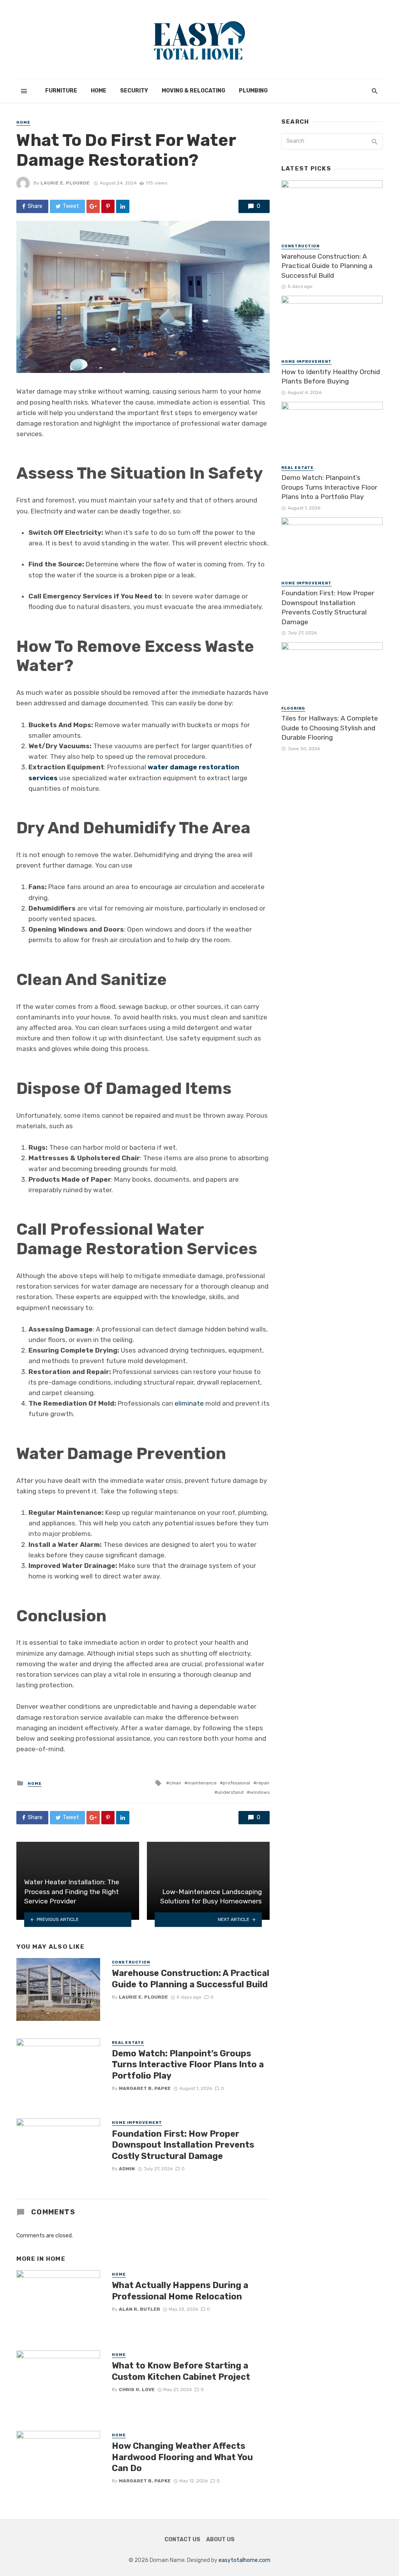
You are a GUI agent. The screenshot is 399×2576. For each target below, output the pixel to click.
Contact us (182, 2540)
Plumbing (253, 91)
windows (260, 1792)
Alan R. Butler (139, 2309)
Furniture (61, 91)
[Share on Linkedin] (123, 206)
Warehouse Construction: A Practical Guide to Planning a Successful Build (191, 1979)
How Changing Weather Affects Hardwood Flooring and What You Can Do (182, 2457)
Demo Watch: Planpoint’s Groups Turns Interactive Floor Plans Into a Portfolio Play (188, 2065)
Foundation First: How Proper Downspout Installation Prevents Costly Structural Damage (183, 2145)
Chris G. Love (137, 2390)
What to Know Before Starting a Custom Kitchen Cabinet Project (181, 2371)
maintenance (202, 1783)
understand (230, 1792)
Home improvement (137, 2123)
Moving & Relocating (193, 91)
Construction (131, 1962)
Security (134, 91)
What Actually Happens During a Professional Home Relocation (180, 2291)
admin (127, 2169)
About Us (220, 2540)
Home (99, 91)
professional (237, 1783)
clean (175, 1783)
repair (263, 1783)
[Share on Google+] (93, 206)
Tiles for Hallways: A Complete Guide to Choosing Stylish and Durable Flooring (330, 728)
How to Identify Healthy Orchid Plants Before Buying (331, 377)
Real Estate (128, 2043)
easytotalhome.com (245, 2560)
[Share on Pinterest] (108, 206)
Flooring (293, 708)
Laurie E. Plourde (65, 183)
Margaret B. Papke (145, 2088)
